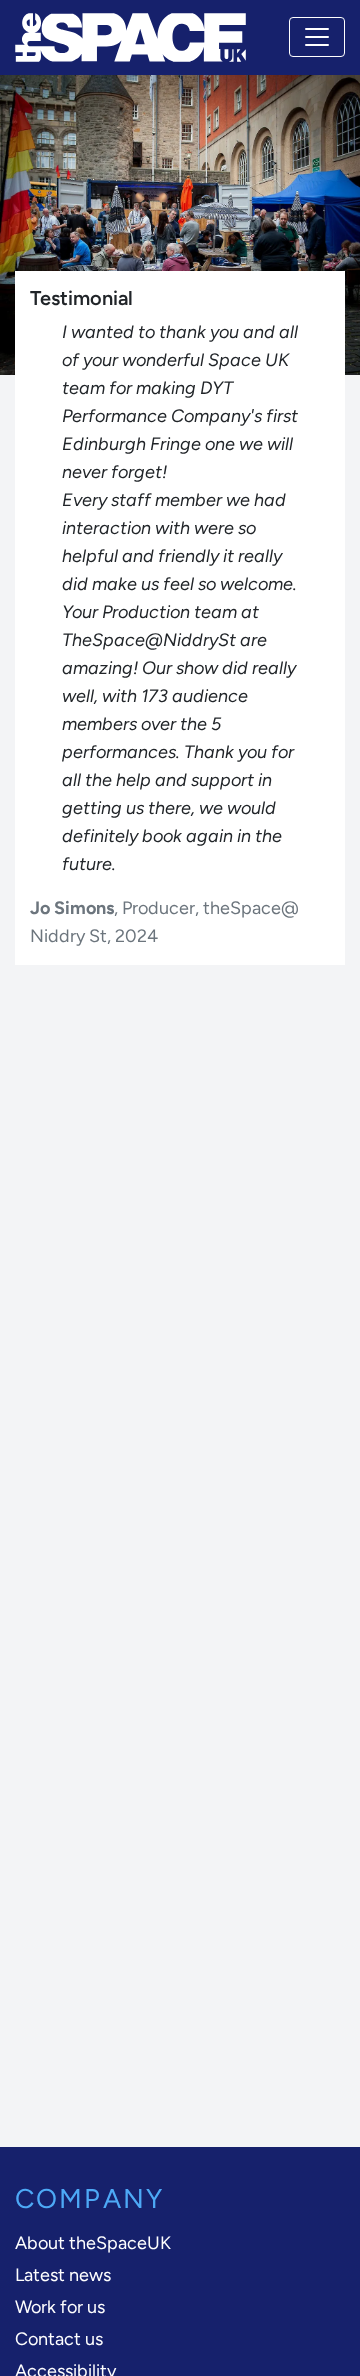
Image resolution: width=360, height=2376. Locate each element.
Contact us (59, 2339)
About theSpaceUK (93, 2243)
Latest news (63, 2275)
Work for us (60, 2307)
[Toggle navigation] (317, 37)
